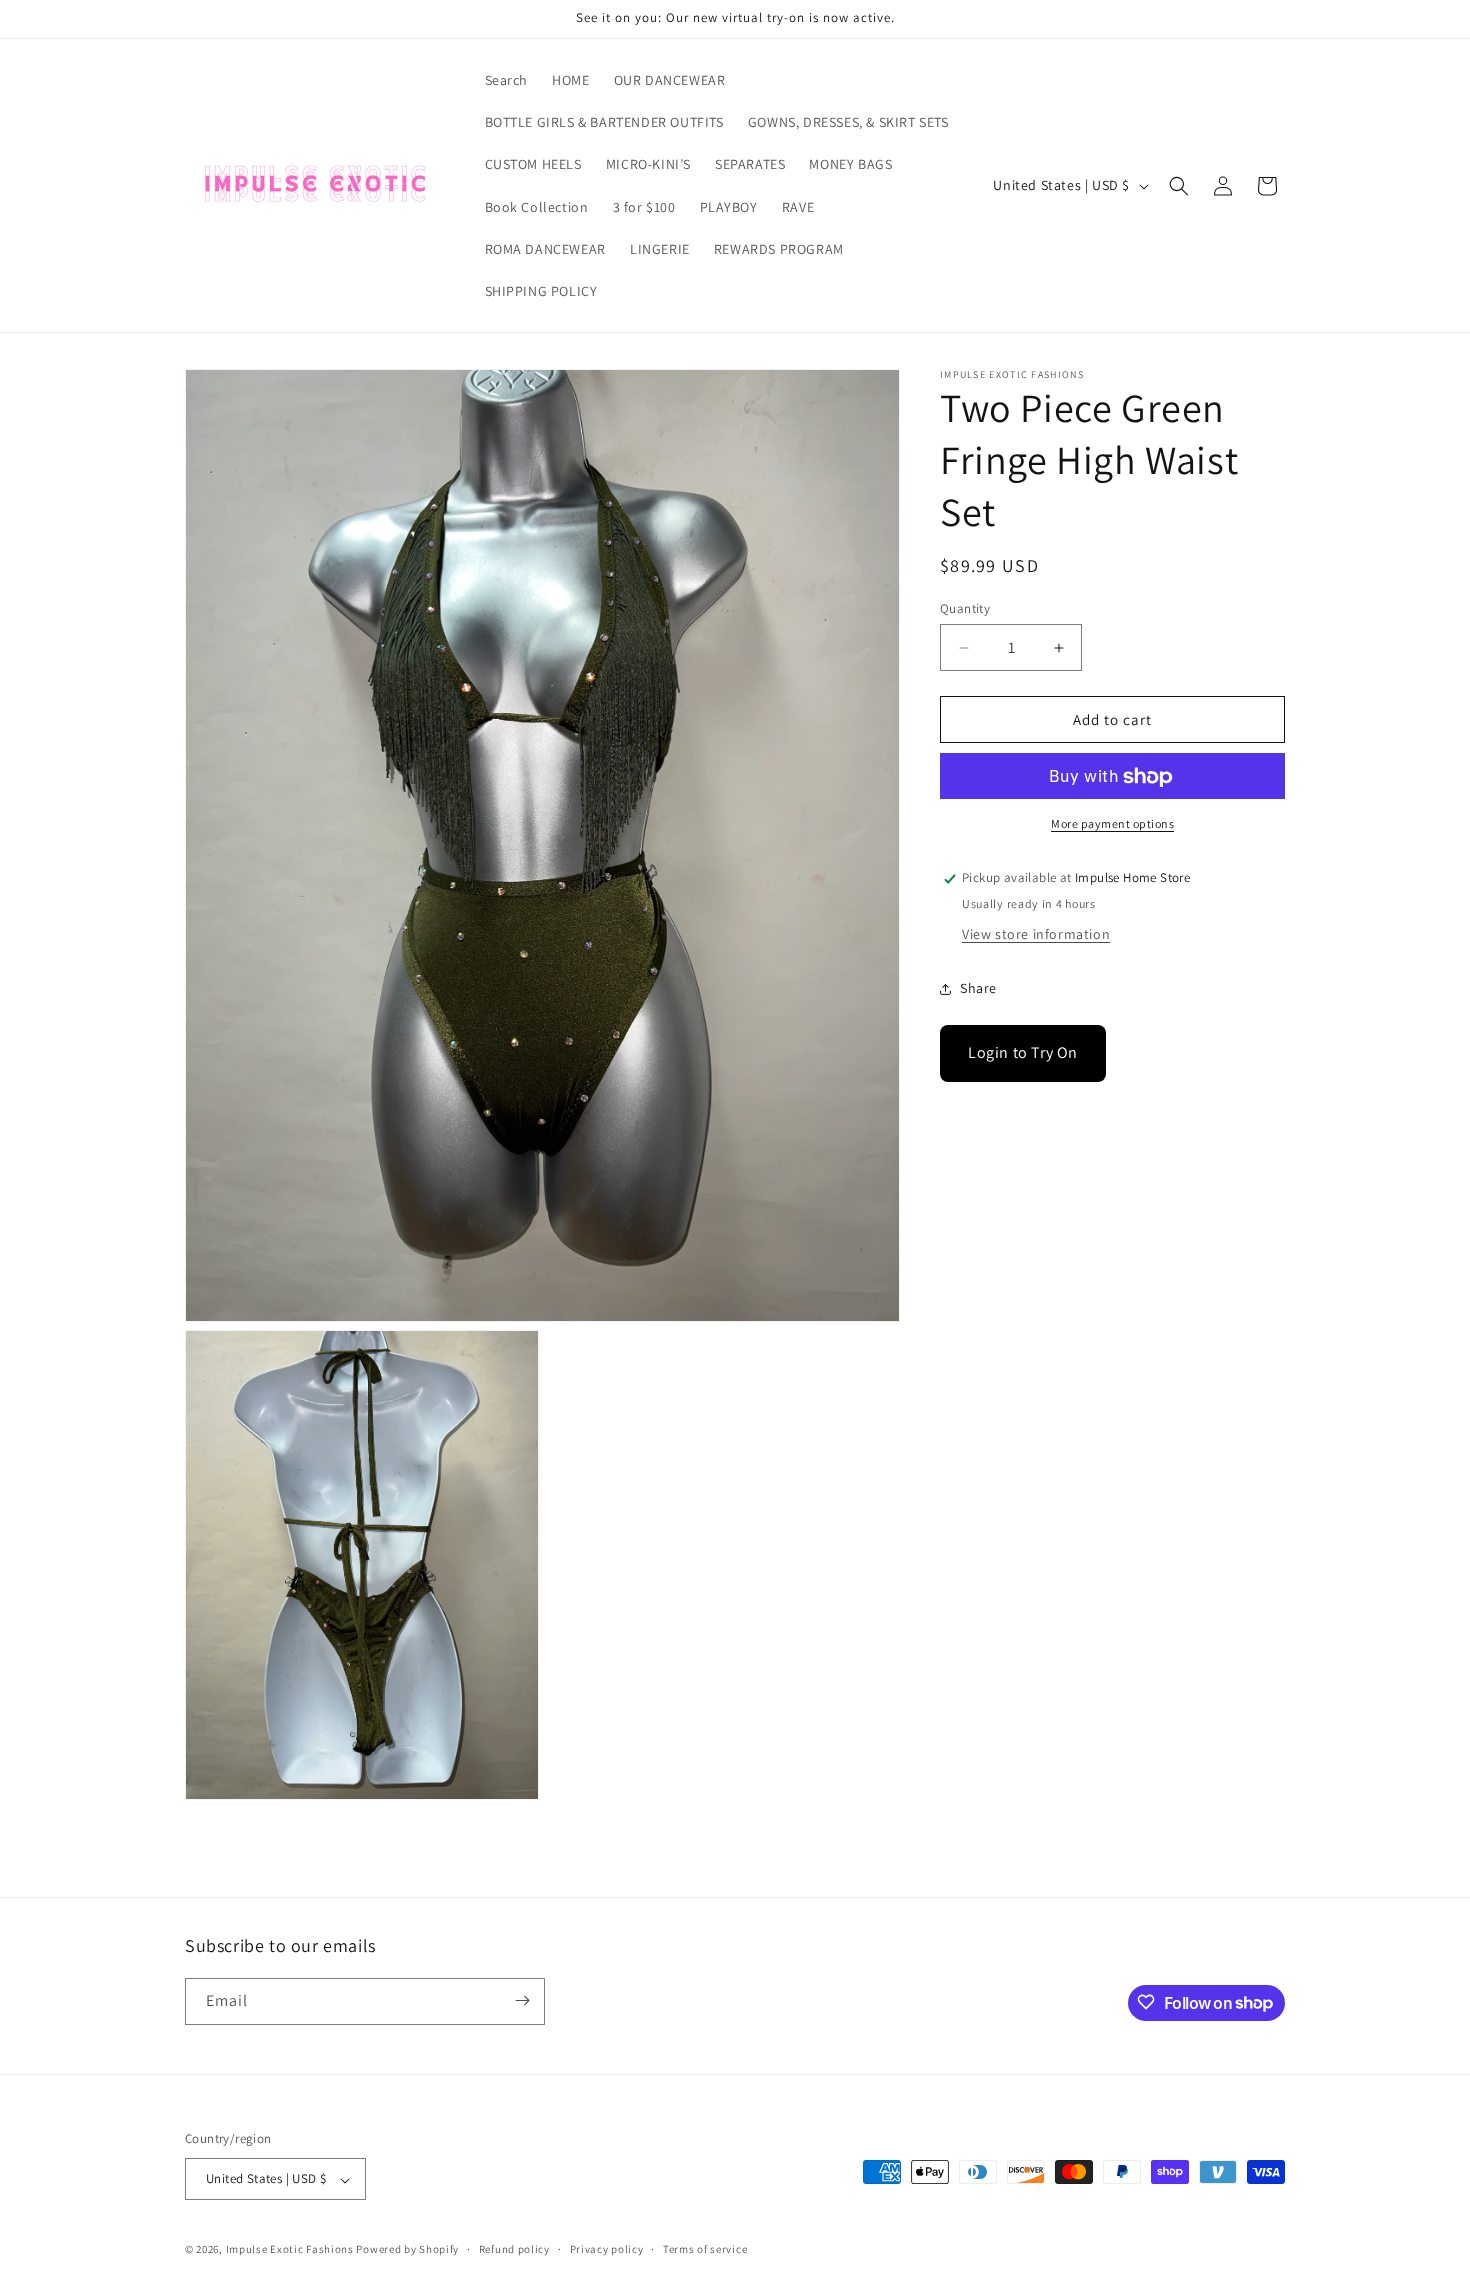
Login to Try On (1023, 1053)
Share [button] (978, 988)
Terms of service (705, 2249)
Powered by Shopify (407, 2250)
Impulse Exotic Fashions (290, 2250)
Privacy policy (607, 2249)
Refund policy (514, 2249)
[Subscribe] (522, 2000)
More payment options (1112, 824)
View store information (1036, 935)
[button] (1179, 186)
